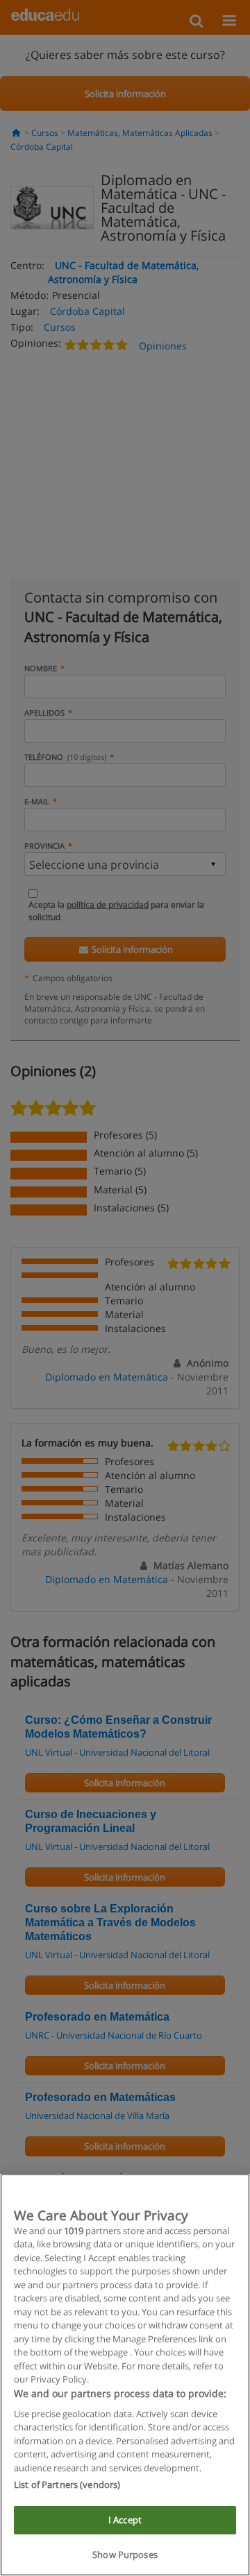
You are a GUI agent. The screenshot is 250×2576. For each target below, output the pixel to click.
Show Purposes (125, 2555)
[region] (125, 2375)
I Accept (125, 2520)
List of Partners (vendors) (67, 2484)
